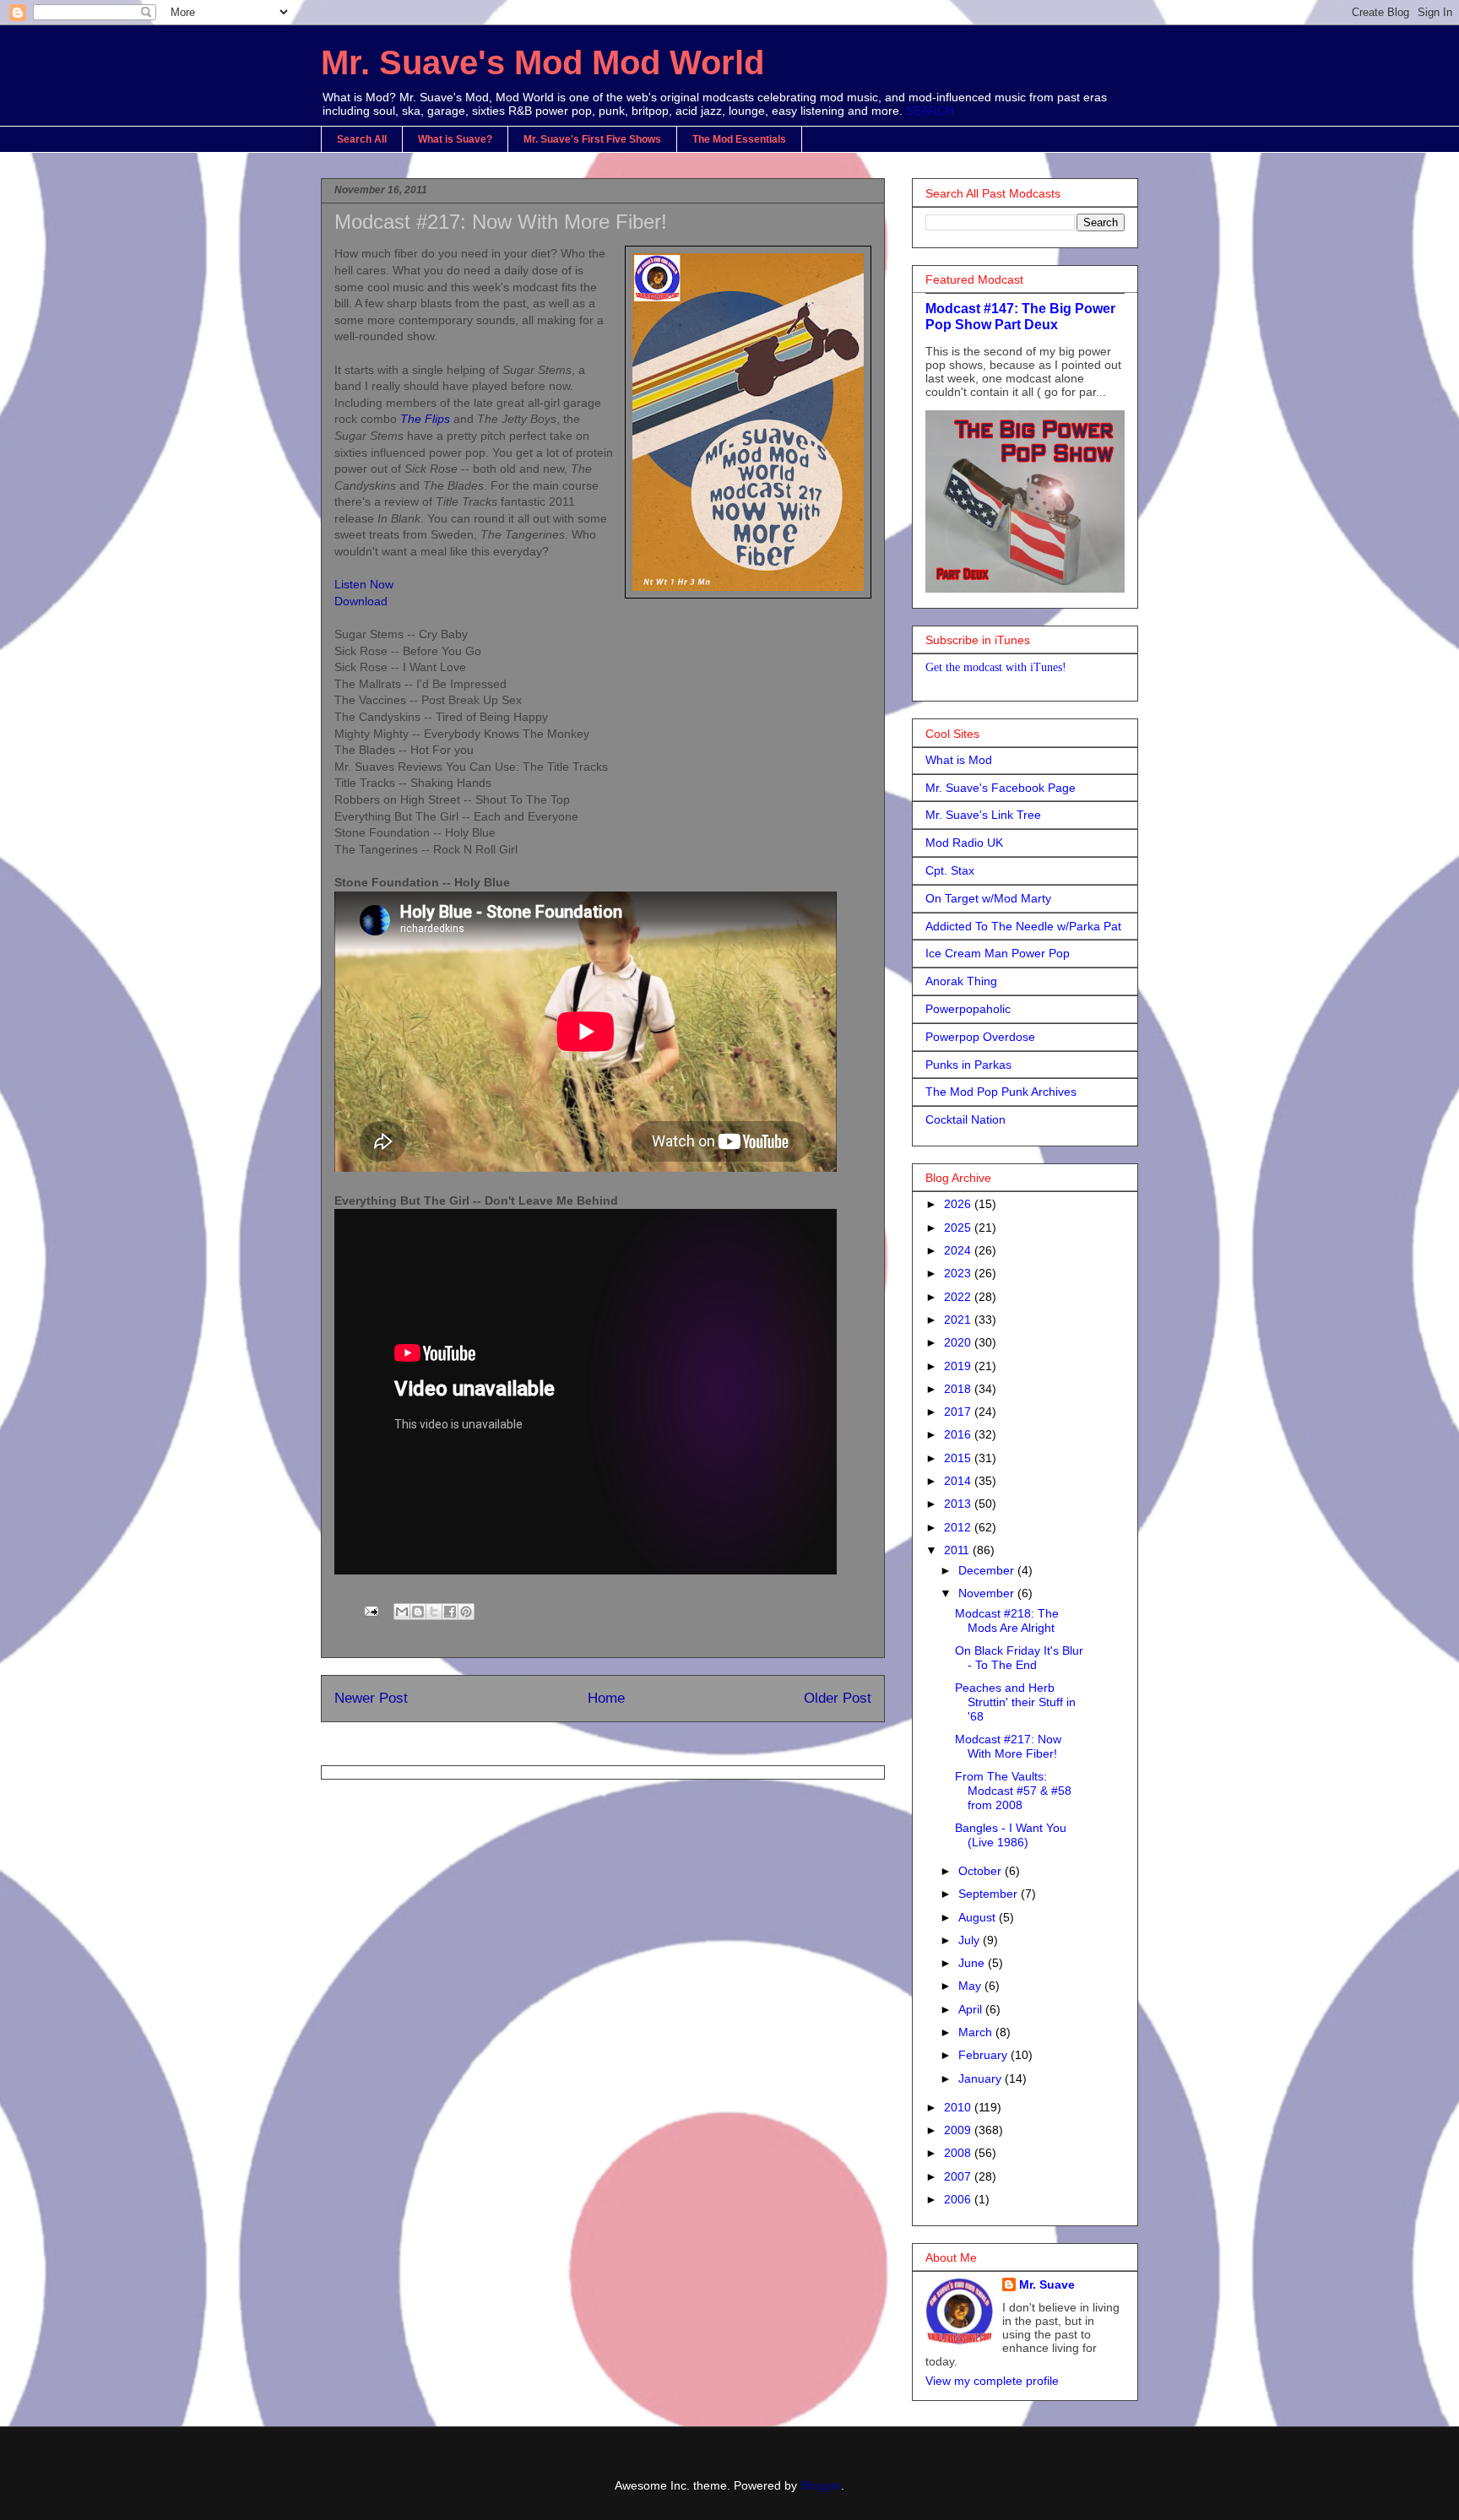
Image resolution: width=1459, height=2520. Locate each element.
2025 (959, 1227)
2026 (959, 1204)
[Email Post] (370, 1610)
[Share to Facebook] (450, 1612)
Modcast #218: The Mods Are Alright (1007, 1620)
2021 (959, 1320)
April (972, 2009)
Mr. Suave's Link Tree (983, 815)
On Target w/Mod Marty (988, 898)
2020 (959, 1342)
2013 (959, 1504)
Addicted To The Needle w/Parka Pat (1023, 926)
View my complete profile (992, 2381)
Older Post (838, 1698)
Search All (362, 139)
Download (361, 601)
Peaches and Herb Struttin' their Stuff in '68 (1015, 1702)
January (982, 2078)
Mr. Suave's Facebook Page (1001, 788)
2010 (959, 2107)
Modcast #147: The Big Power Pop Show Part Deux (1020, 316)
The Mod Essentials (739, 139)
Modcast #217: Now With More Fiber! (1008, 1746)
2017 (959, 1412)
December (988, 1570)
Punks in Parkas (968, 1065)
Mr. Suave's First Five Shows (592, 139)
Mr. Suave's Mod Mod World (542, 62)
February (984, 2055)
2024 (959, 1250)
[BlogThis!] (418, 1612)
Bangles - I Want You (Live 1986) (1011, 1835)
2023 (959, 1273)
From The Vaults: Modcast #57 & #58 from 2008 (1013, 1791)
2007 (959, 2176)
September (990, 1894)
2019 (959, 1366)
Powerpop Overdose (980, 1037)
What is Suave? (455, 139)
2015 (959, 1458)
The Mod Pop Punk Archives (1001, 1092)
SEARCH (930, 111)
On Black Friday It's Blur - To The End (1019, 1658)
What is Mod (959, 760)
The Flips (425, 419)
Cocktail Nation (965, 1119)
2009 (959, 2130)
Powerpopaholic (968, 1009)
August (979, 1917)
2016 (959, 1434)
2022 (959, 1297)
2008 (959, 2153)
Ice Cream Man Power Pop (998, 953)
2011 (958, 1550)
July (971, 1940)
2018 (959, 1389)
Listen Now (364, 584)
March (977, 2032)
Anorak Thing (961, 981)
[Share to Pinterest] (466, 1612)
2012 (959, 1527)
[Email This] (402, 1612)
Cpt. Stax (950, 870)
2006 (959, 2199)
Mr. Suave (1047, 2284)
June (973, 1963)
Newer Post (371, 1698)
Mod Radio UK (964, 843)
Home (606, 1698)
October (982, 1871)
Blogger (821, 2485)
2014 (959, 1481)
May (971, 1986)
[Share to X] (434, 1612)
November (988, 1593)
